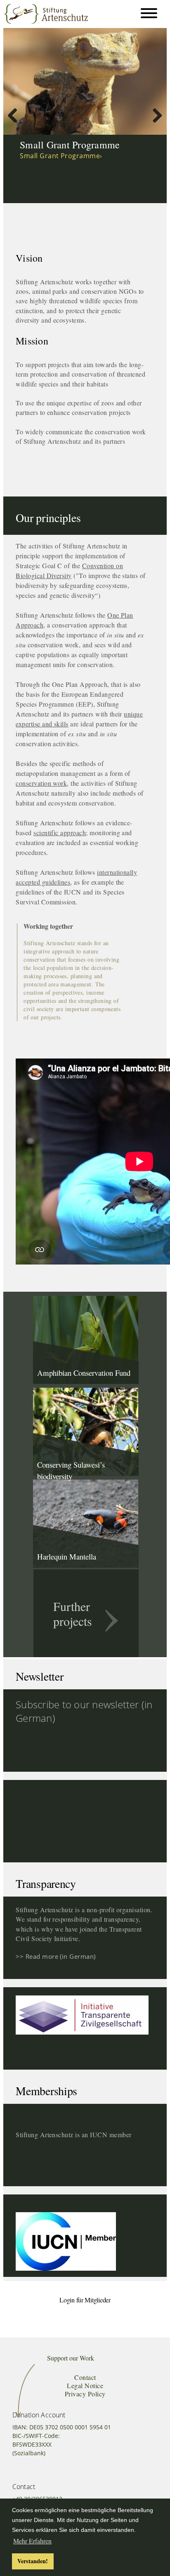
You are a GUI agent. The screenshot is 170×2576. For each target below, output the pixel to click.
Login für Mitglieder (85, 2300)
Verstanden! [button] (33, 2561)
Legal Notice (85, 2385)
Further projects (73, 1614)
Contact (85, 2377)
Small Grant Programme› (61, 156)
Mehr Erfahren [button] (32, 2541)
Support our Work (71, 2358)
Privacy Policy (85, 2394)
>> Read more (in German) (56, 1956)
